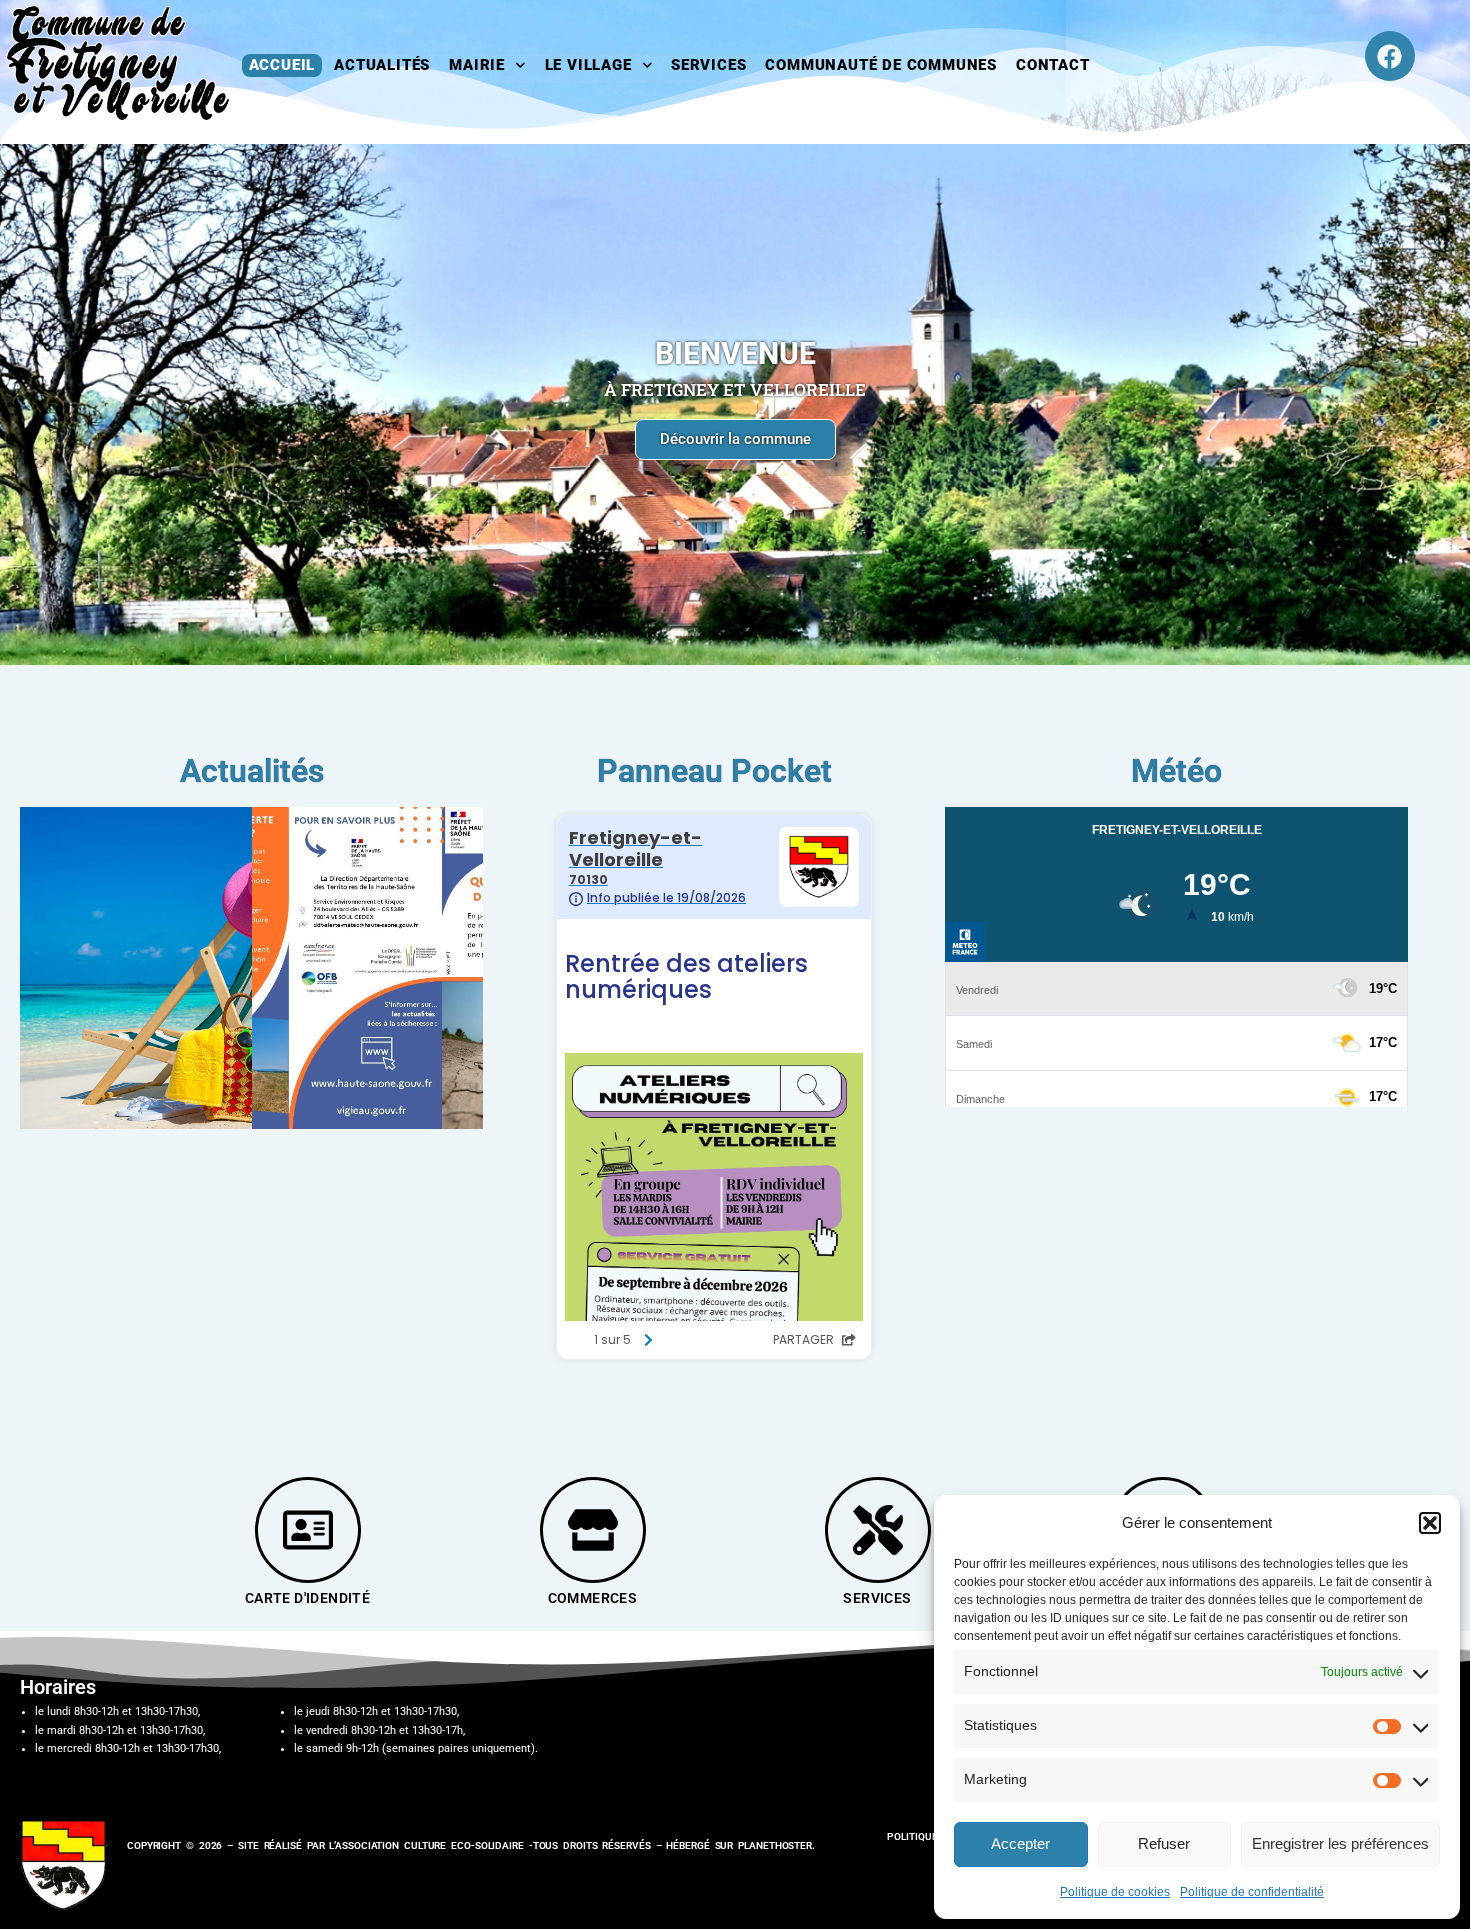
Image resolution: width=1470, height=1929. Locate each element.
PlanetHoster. (776, 1845)
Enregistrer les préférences (1340, 1843)
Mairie (477, 65)
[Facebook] (1390, 56)
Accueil (282, 65)
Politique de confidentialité (1252, 1892)
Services (708, 65)
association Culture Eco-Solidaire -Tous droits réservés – (500, 1845)
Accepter (1020, 1843)
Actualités (382, 65)
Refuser (1164, 1843)
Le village (588, 65)
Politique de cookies (1115, 1892)
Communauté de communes (881, 65)
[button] (1430, 1523)
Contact (1053, 65)
